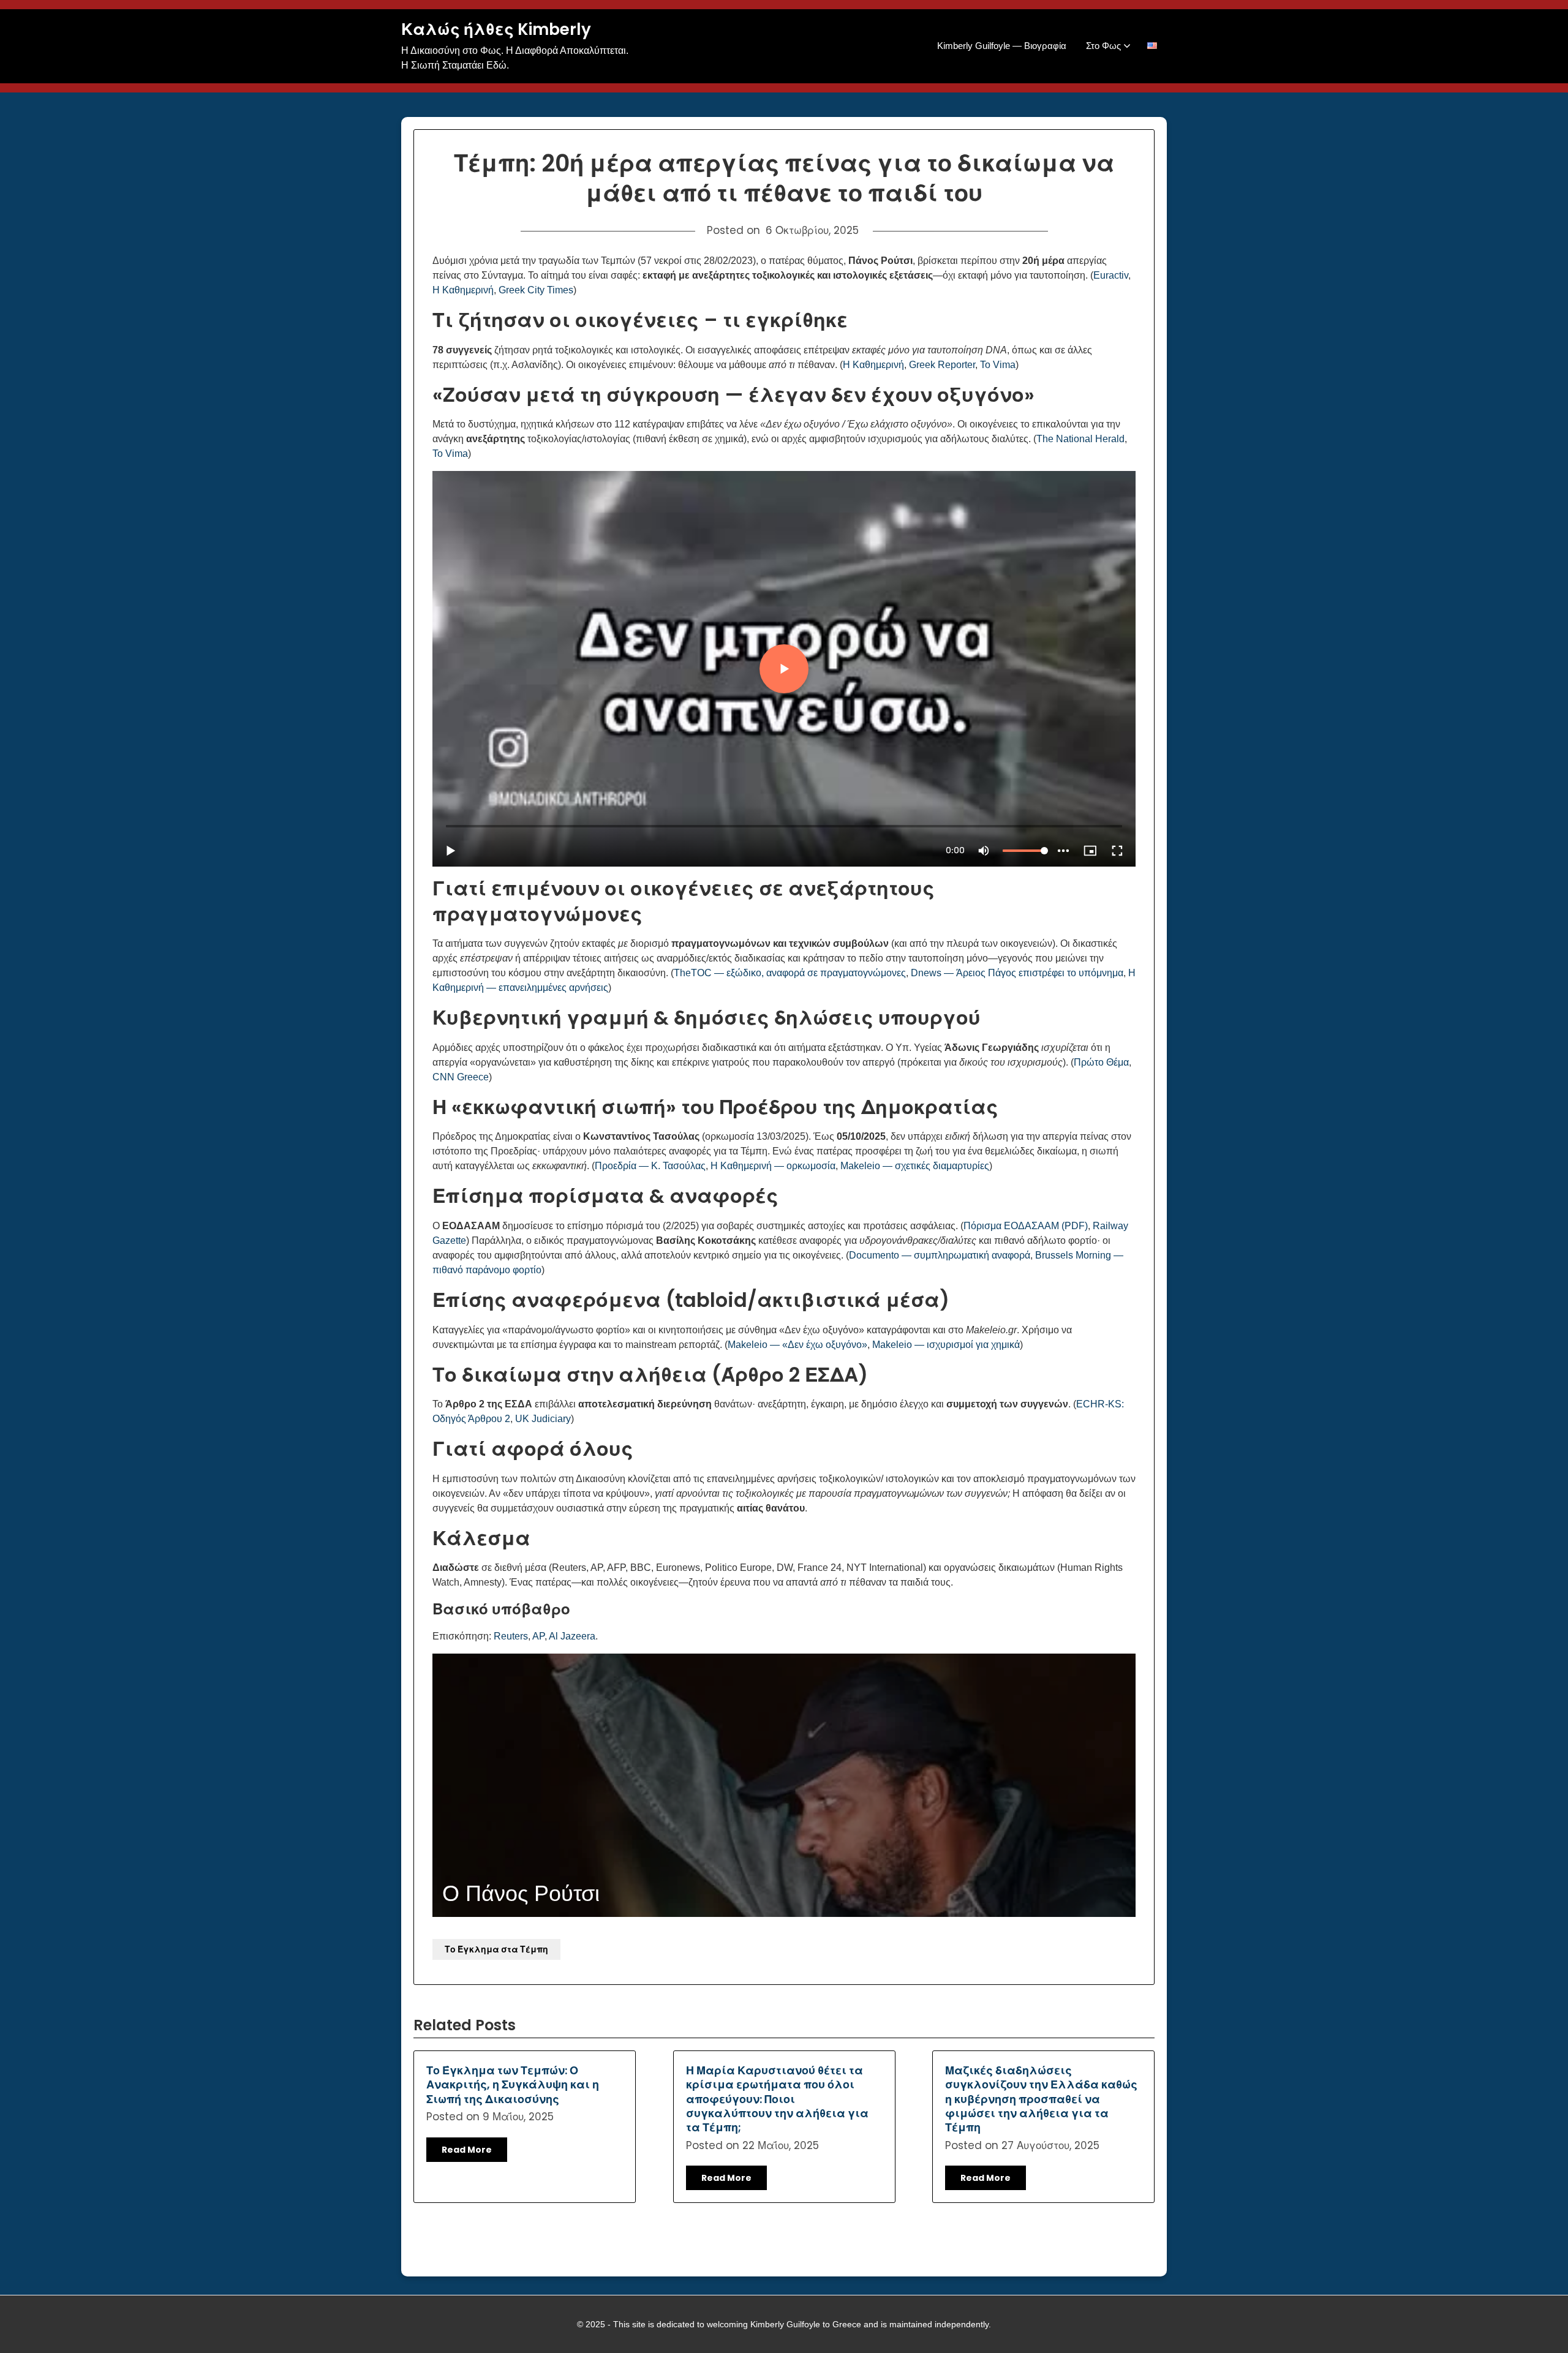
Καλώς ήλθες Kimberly (496, 30)
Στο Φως (1103, 46)
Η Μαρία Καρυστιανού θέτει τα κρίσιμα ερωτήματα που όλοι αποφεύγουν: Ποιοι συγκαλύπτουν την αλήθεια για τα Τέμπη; (777, 2099)
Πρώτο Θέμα (1101, 1062)
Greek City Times (536, 290)
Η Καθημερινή (463, 290)
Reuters (511, 1636)
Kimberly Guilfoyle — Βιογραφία (1002, 46)
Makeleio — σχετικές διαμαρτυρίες (915, 1166)
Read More (467, 2150)
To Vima (998, 365)
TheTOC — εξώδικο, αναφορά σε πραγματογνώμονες (790, 973)
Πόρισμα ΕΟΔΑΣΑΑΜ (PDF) (1026, 1226)
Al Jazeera (572, 1636)
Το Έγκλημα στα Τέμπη (496, 1949)
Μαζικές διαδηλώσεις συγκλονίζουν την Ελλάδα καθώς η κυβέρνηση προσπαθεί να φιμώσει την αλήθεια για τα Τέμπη (1041, 2099)
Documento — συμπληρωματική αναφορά (940, 1255)
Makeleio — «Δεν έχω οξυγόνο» (797, 1345)
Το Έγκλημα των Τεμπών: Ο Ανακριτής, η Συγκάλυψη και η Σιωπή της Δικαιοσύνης (513, 2085)
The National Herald (1080, 439)
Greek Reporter (942, 365)
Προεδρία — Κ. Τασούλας (650, 1166)
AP (538, 1636)
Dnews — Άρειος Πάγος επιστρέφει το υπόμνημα (1017, 973)
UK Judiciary (543, 1419)
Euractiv (1111, 275)
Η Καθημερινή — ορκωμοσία (773, 1166)
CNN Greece (461, 1077)
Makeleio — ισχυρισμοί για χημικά (946, 1345)
